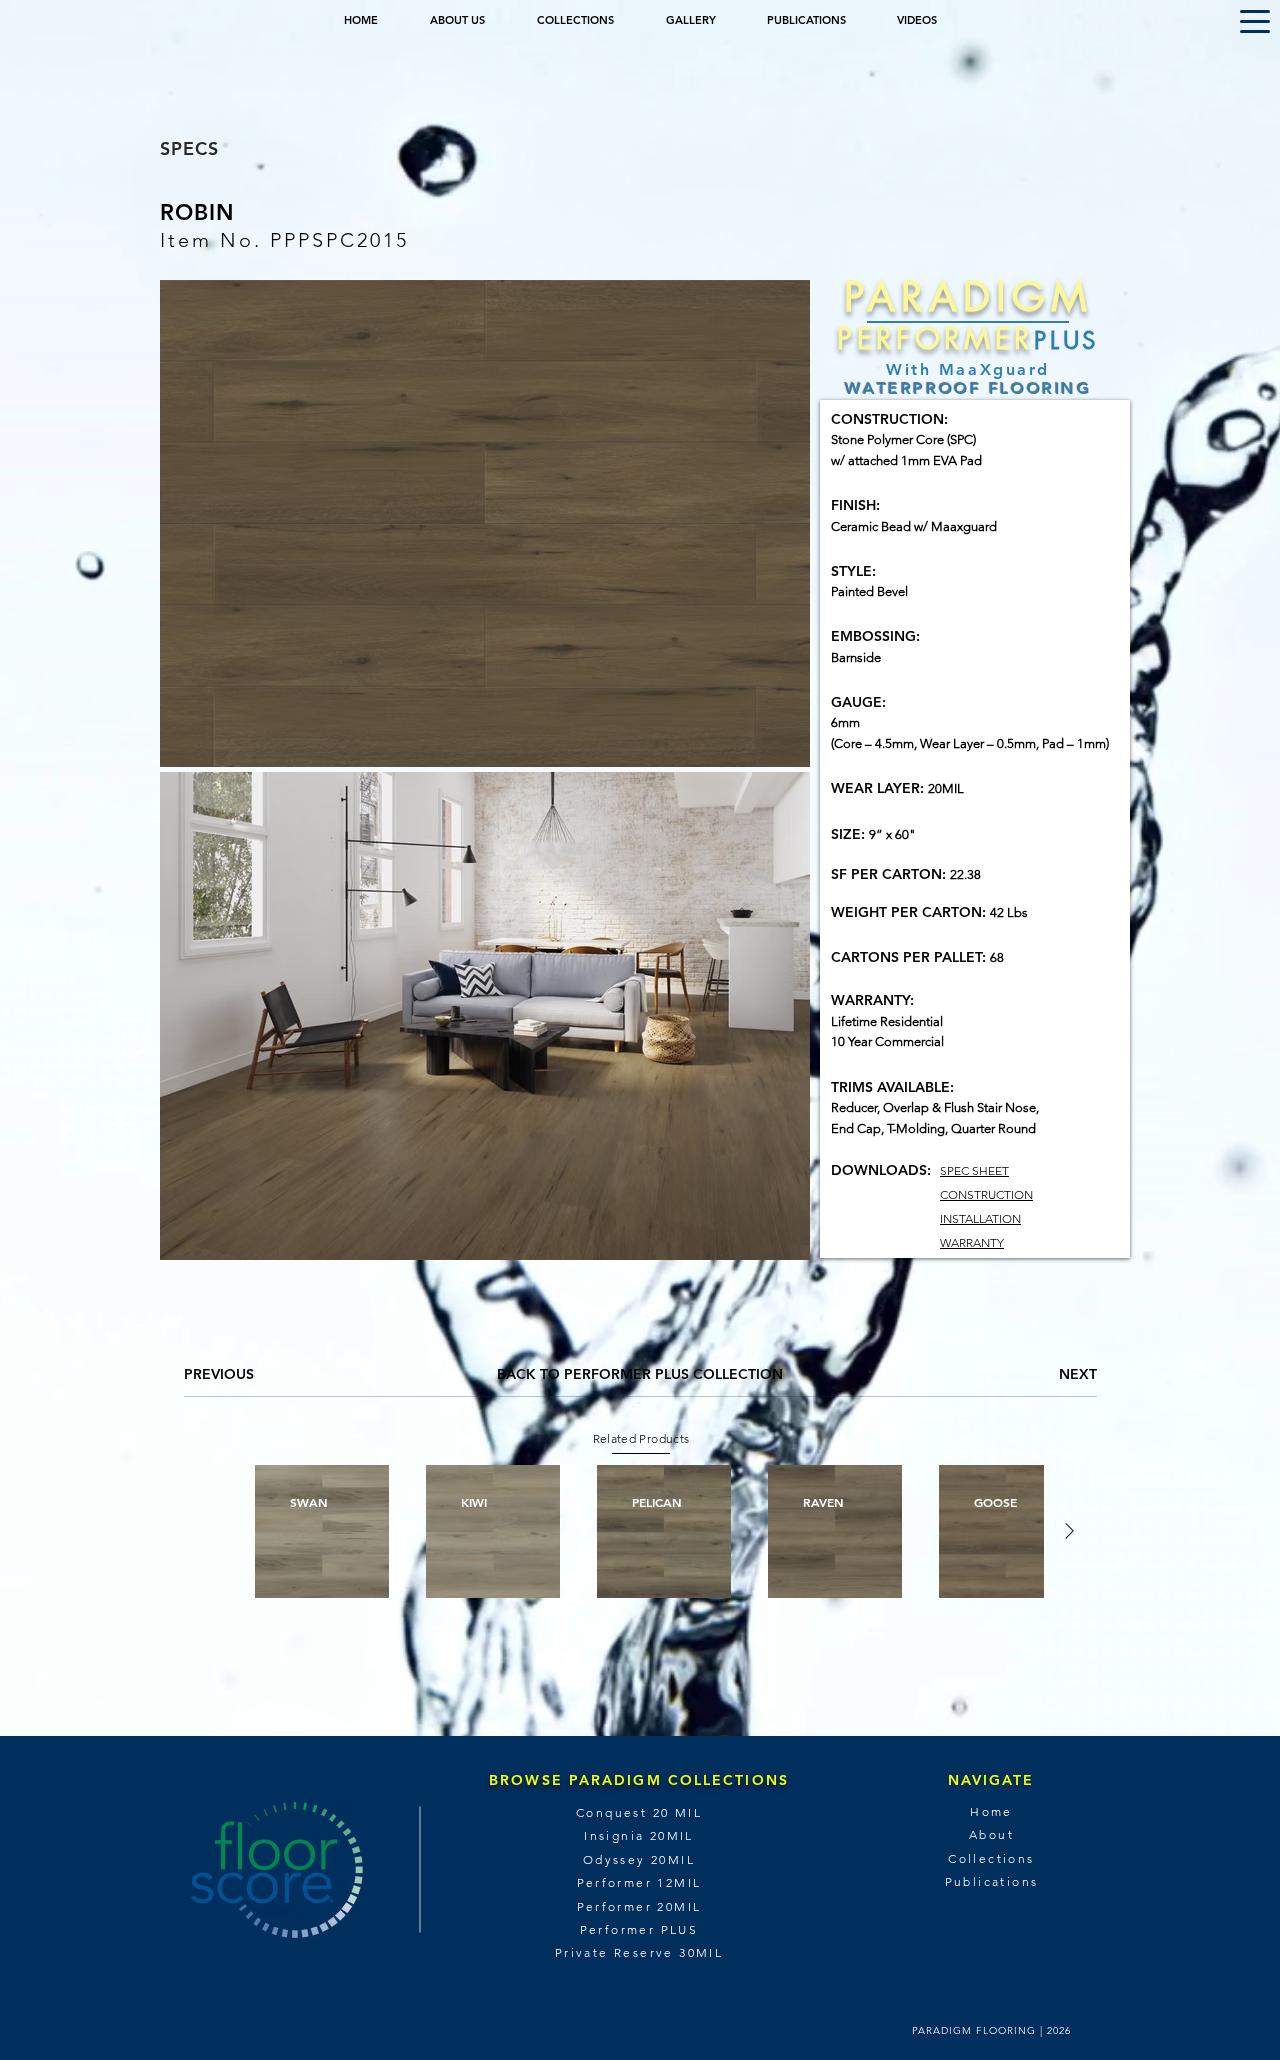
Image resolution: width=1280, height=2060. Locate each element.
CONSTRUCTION (986, 1194)
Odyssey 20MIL (639, 1859)
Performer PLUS (639, 1929)
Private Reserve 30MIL (639, 1952)
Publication (988, 1881)
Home (991, 1811)
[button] (1255, 21)
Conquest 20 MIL (639, 1812)
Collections (991, 1858)
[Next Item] (1069, 1531)
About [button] (991, 1834)
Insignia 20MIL (639, 1835)
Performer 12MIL (639, 1882)
